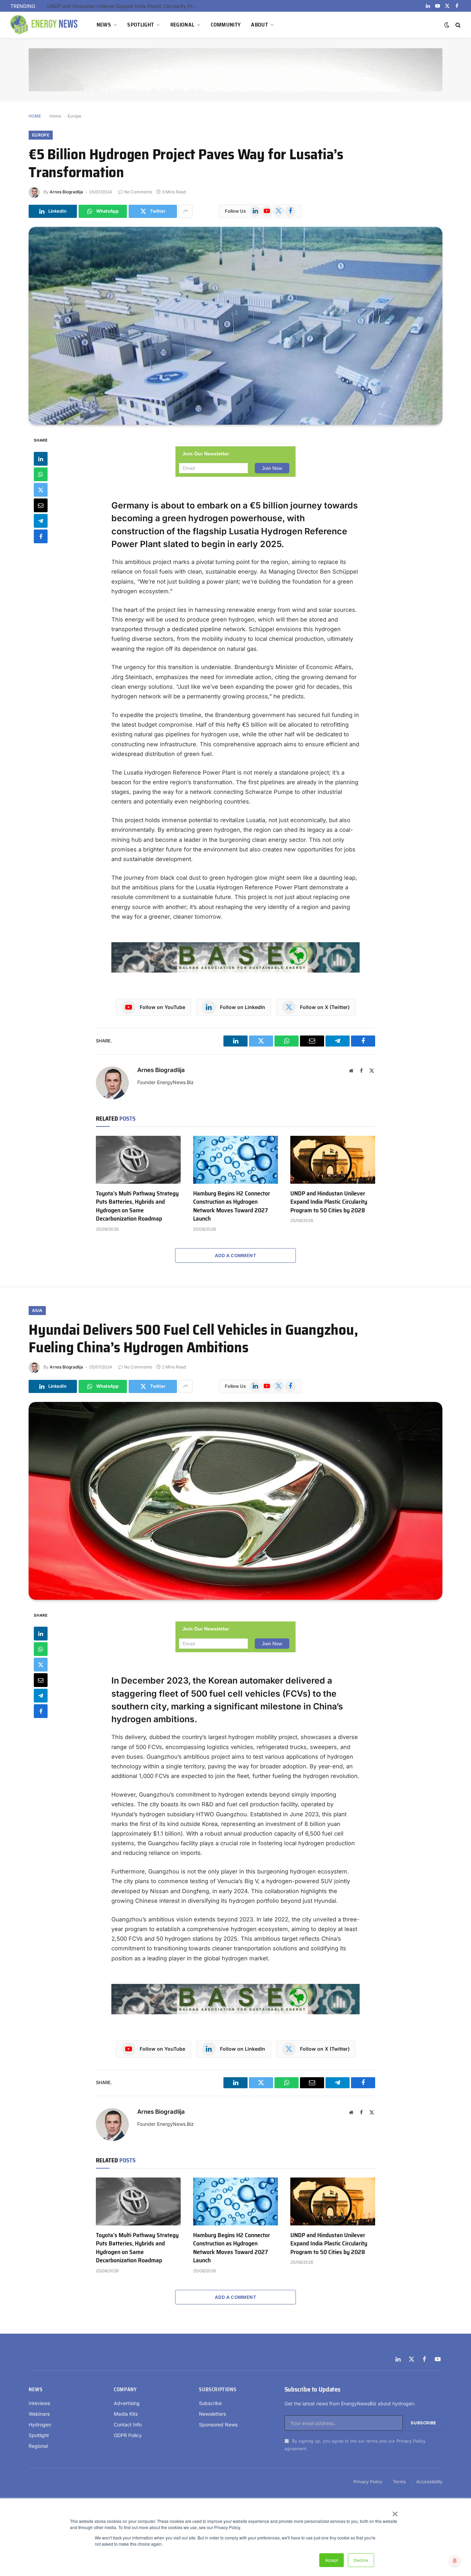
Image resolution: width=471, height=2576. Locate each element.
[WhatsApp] (41, 474)
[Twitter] (41, 489)
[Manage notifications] (455, 2561)
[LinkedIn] (41, 458)
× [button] (395, 2512)
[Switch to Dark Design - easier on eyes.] (447, 25)
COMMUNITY (226, 25)
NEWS (104, 25)
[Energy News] (45, 25)
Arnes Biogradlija (66, 192)
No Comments (138, 192)
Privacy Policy (411, 2441)
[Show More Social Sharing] (186, 211)
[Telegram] (41, 521)
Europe (74, 116)
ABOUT (259, 25)
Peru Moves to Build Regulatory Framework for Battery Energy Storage (125, 6)
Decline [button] (361, 2560)
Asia (37, 1310)
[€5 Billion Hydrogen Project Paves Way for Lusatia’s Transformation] (235, 326)
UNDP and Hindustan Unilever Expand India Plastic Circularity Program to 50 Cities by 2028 (329, 1202)
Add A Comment (235, 1255)
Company (125, 2390)
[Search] (457, 25)
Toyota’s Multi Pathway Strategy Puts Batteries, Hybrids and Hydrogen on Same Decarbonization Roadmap (137, 1206)
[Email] (41, 505)
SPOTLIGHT (141, 25)
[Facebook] (41, 536)
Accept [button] (332, 2560)
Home (55, 116)
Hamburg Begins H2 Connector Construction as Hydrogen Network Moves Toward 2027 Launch (232, 1206)
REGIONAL (182, 25)
